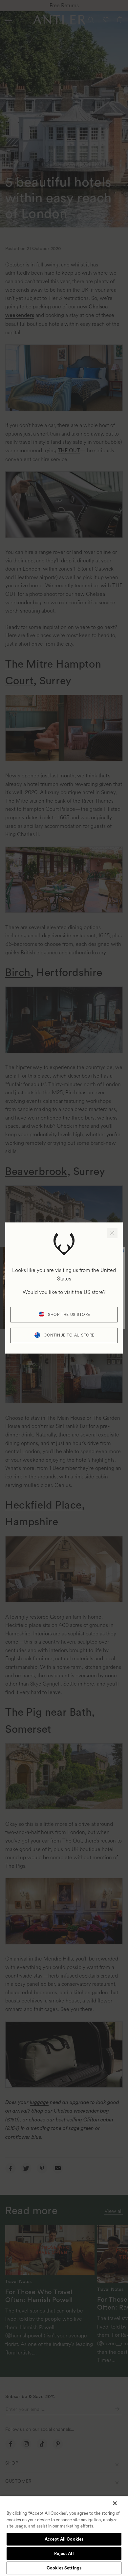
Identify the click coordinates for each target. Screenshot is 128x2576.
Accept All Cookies (64, 2539)
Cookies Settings (64, 2568)
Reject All (64, 2554)
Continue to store (69, 1335)
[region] (64, 2536)
